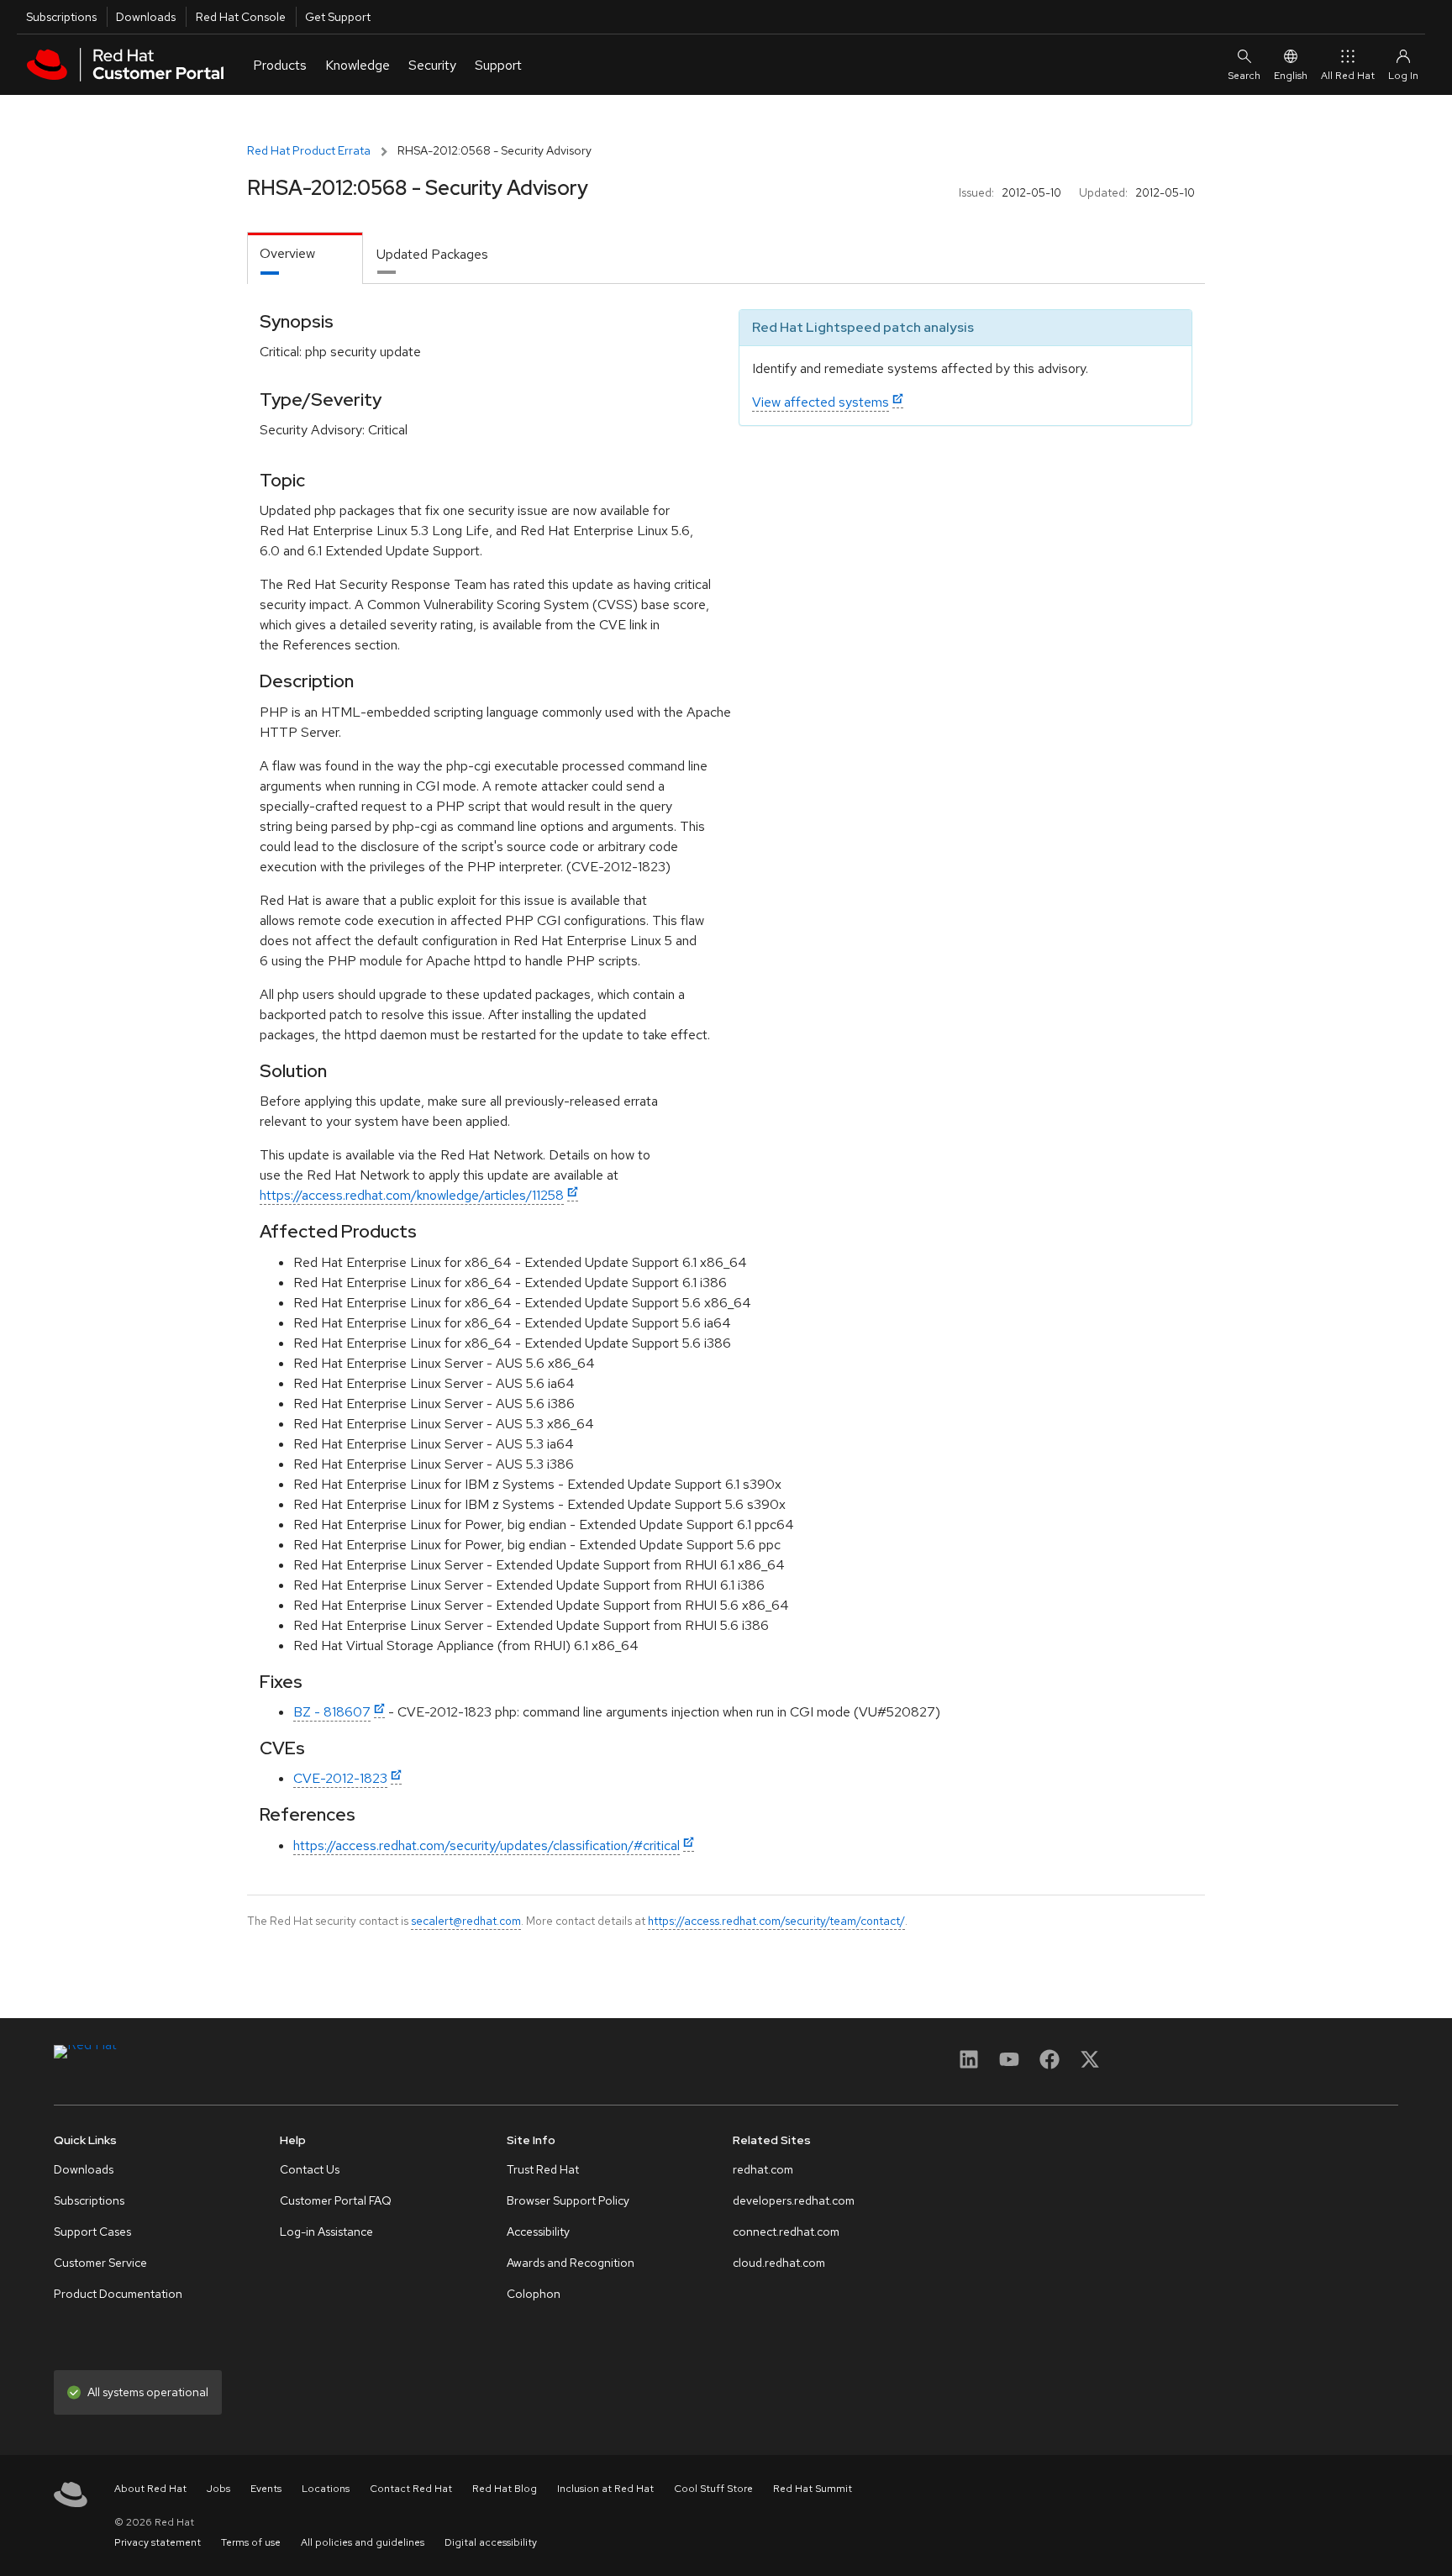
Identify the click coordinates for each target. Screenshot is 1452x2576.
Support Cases (92, 2232)
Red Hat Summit (813, 2489)
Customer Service (100, 2263)
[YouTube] (1009, 2065)
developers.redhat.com (794, 2200)
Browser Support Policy (568, 2200)
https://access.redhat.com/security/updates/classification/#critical (487, 1845)
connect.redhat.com (786, 2232)
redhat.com (763, 2169)
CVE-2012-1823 (340, 1778)
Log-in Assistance (326, 2232)
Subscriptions (61, 17)
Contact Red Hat (411, 2489)
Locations (326, 2489)
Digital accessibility (491, 2542)
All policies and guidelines (363, 2542)
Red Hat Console (241, 17)
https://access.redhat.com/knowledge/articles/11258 (412, 1195)
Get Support (338, 17)
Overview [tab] (287, 253)
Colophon (534, 2294)
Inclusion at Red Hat (605, 2489)
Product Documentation (118, 2294)
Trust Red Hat (543, 2169)
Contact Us (310, 2169)
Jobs (218, 2489)
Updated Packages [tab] (432, 254)
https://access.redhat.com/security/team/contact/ (776, 1921)
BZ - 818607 (332, 1712)
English (1291, 76)
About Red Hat (150, 2489)
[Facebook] (1050, 2065)
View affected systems (821, 402)
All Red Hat (1348, 76)
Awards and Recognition (571, 2263)
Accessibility (538, 2232)
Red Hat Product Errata (309, 150)
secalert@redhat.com (466, 1921)
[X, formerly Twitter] (1090, 2065)
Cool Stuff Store (713, 2489)
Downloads (146, 17)
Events (266, 2489)
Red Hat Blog (505, 2489)
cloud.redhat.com (779, 2263)
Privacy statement (158, 2542)
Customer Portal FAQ (336, 2200)
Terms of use (251, 2542)
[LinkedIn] (969, 2065)
